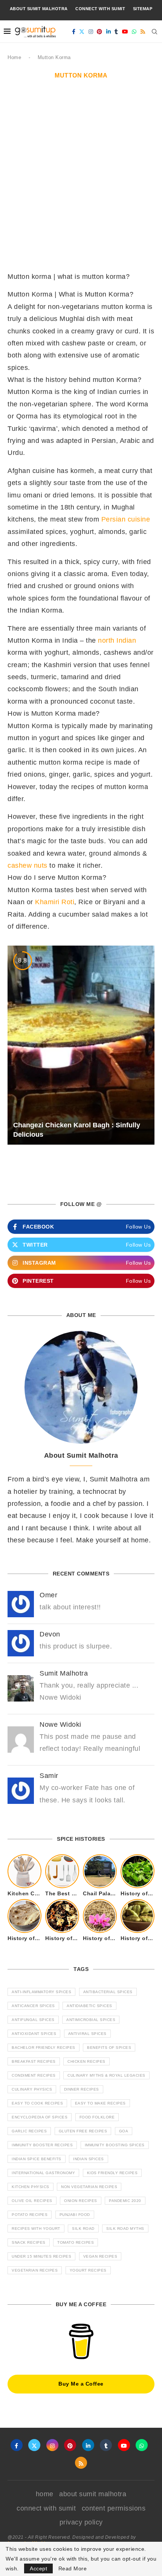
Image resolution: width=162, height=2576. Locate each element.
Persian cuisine (126, 519)
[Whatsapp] (134, 32)
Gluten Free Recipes (83, 2131)
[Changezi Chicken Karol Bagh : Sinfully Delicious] (81, 1045)
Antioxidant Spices (34, 2034)
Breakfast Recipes (34, 2061)
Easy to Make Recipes (100, 2103)
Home (14, 57)
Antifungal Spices (33, 2020)
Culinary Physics (32, 2089)
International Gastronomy (43, 2173)
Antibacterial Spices (108, 1992)
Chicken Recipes (86, 2061)
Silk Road (83, 2229)
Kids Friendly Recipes (112, 2173)
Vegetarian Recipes (35, 2270)
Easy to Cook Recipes (37, 2103)
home (45, 2494)
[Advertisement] (81, 174)
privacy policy (81, 2522)
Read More (73, 2568)
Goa (124, 2131)
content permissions (114, 2508)
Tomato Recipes (76, 2242)
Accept (38, 2568)
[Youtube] (125, 32)
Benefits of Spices (109, 2048)
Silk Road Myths (125, 2229)
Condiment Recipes (34, 2075)
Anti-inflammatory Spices (41, 1992)
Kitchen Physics (31, 2187)
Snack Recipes (29, 2242)
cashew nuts (28, 865)
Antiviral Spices (87, 2034)
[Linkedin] (109, 32)
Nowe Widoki (60, 1724)
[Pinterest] (100, 32)
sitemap (143, 9)
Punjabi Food (75, 2215)
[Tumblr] (116, 32)
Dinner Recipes (82, 2089)
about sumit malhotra (39, 9)
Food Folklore (97, 2117)
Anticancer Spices (33, 2006)
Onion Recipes (81, 2201)
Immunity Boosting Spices (115, 2145)
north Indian (117, 640)
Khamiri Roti (55, 902)
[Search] (154, 32)
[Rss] (143, 32)
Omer (48, 1595)
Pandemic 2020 (125, 2201)
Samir (49, 1776)
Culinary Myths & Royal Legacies (106, 2075)
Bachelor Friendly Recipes (44, 2048)
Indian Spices (89, 2159)
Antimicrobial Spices (91, 2020)
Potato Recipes (30, 2215)
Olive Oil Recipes (32, 2201)
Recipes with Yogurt (36, 2229)
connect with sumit (100, 9)
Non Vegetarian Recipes (89, 2187)
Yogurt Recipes (88, 2270)
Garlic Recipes (29, 2131)
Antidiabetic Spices (89, 2006)
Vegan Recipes (100, 2256)
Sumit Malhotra (64, 1673)
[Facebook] (74, 32)
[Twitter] (82, 32)
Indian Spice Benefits (37, 2159)
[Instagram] (91, 32)
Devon (50, 1634)
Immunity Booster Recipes (42, 2145)
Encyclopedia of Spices (40, 2117)
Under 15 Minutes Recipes (41, 2256)
